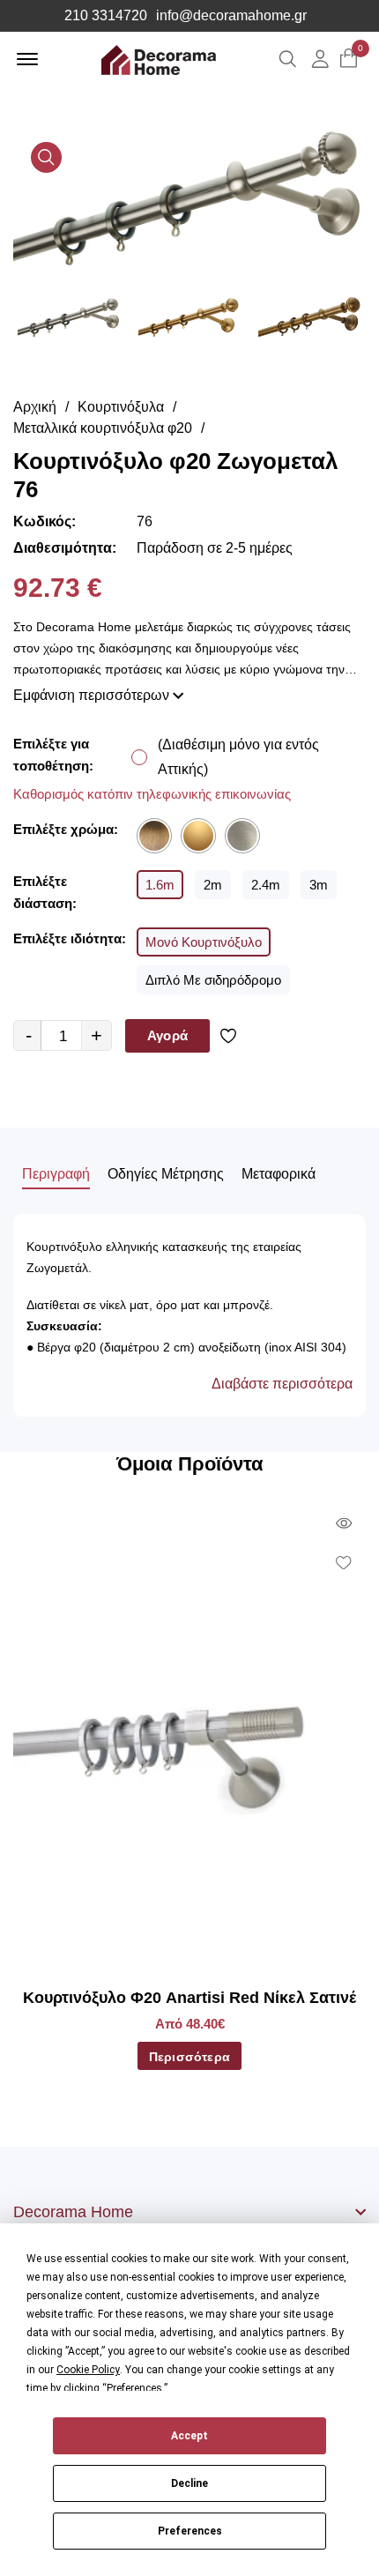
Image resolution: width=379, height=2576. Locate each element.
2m (213, 885)
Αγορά (167, 1035)
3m (319, 885)
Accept (189, 2436)
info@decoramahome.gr (231, 16)
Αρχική (35, 407)
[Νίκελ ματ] (242, 836)
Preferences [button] (134, 2388)
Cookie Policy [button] (88, 2370)
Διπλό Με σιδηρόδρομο (213, 980)
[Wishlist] (231, 1036)
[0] (349, 60)
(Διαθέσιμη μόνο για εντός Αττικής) (238, 757)
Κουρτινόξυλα (121, 407)
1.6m (160, 885)
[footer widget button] (189, 2212)
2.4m (266, 885)
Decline (189, 2483)
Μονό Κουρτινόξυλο (204, 942)
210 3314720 (106, 16)
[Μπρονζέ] (154, 836)
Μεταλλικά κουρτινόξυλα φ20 (103, 428)
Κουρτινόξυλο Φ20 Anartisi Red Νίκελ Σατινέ (189, 1998)
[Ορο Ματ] (198, 836)
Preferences (190, 2531)
